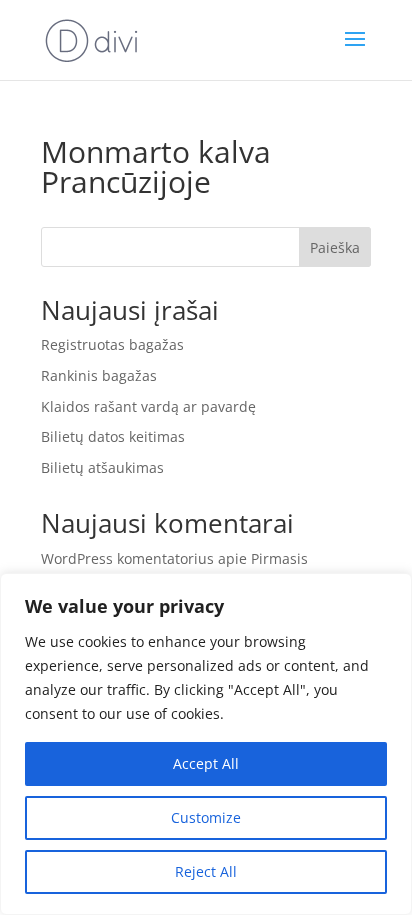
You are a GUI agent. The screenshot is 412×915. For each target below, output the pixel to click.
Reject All (206, 871)
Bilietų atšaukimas (102, 467)
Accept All (206, 763)
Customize (206, 817)
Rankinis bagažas (99, 375)
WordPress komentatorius (127, 558)
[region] (206, 744)
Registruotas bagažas (112, 344)
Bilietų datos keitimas (113, 436)
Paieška (335, 247)
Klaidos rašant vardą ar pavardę (148, 406)
